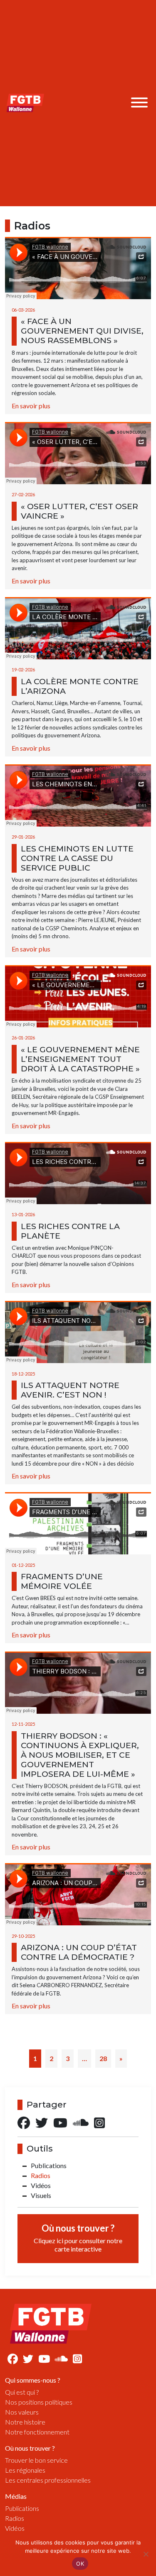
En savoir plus (31, 406)
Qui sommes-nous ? (33, 2380)
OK (80, 2564)
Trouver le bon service (36, 2460)
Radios (41, 2175)
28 (103, 2058)
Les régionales (25, 2470)
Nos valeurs (22, 2412)
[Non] (146, 2554)
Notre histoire (25, 2422)
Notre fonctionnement (37, 2432)
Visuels (41, 2195)
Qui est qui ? (22, 2392)
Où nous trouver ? (78, 2238)
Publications (49, 2165)
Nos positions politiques (39, 2402)
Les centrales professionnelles (48, 2480)
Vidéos (41, 2185)
